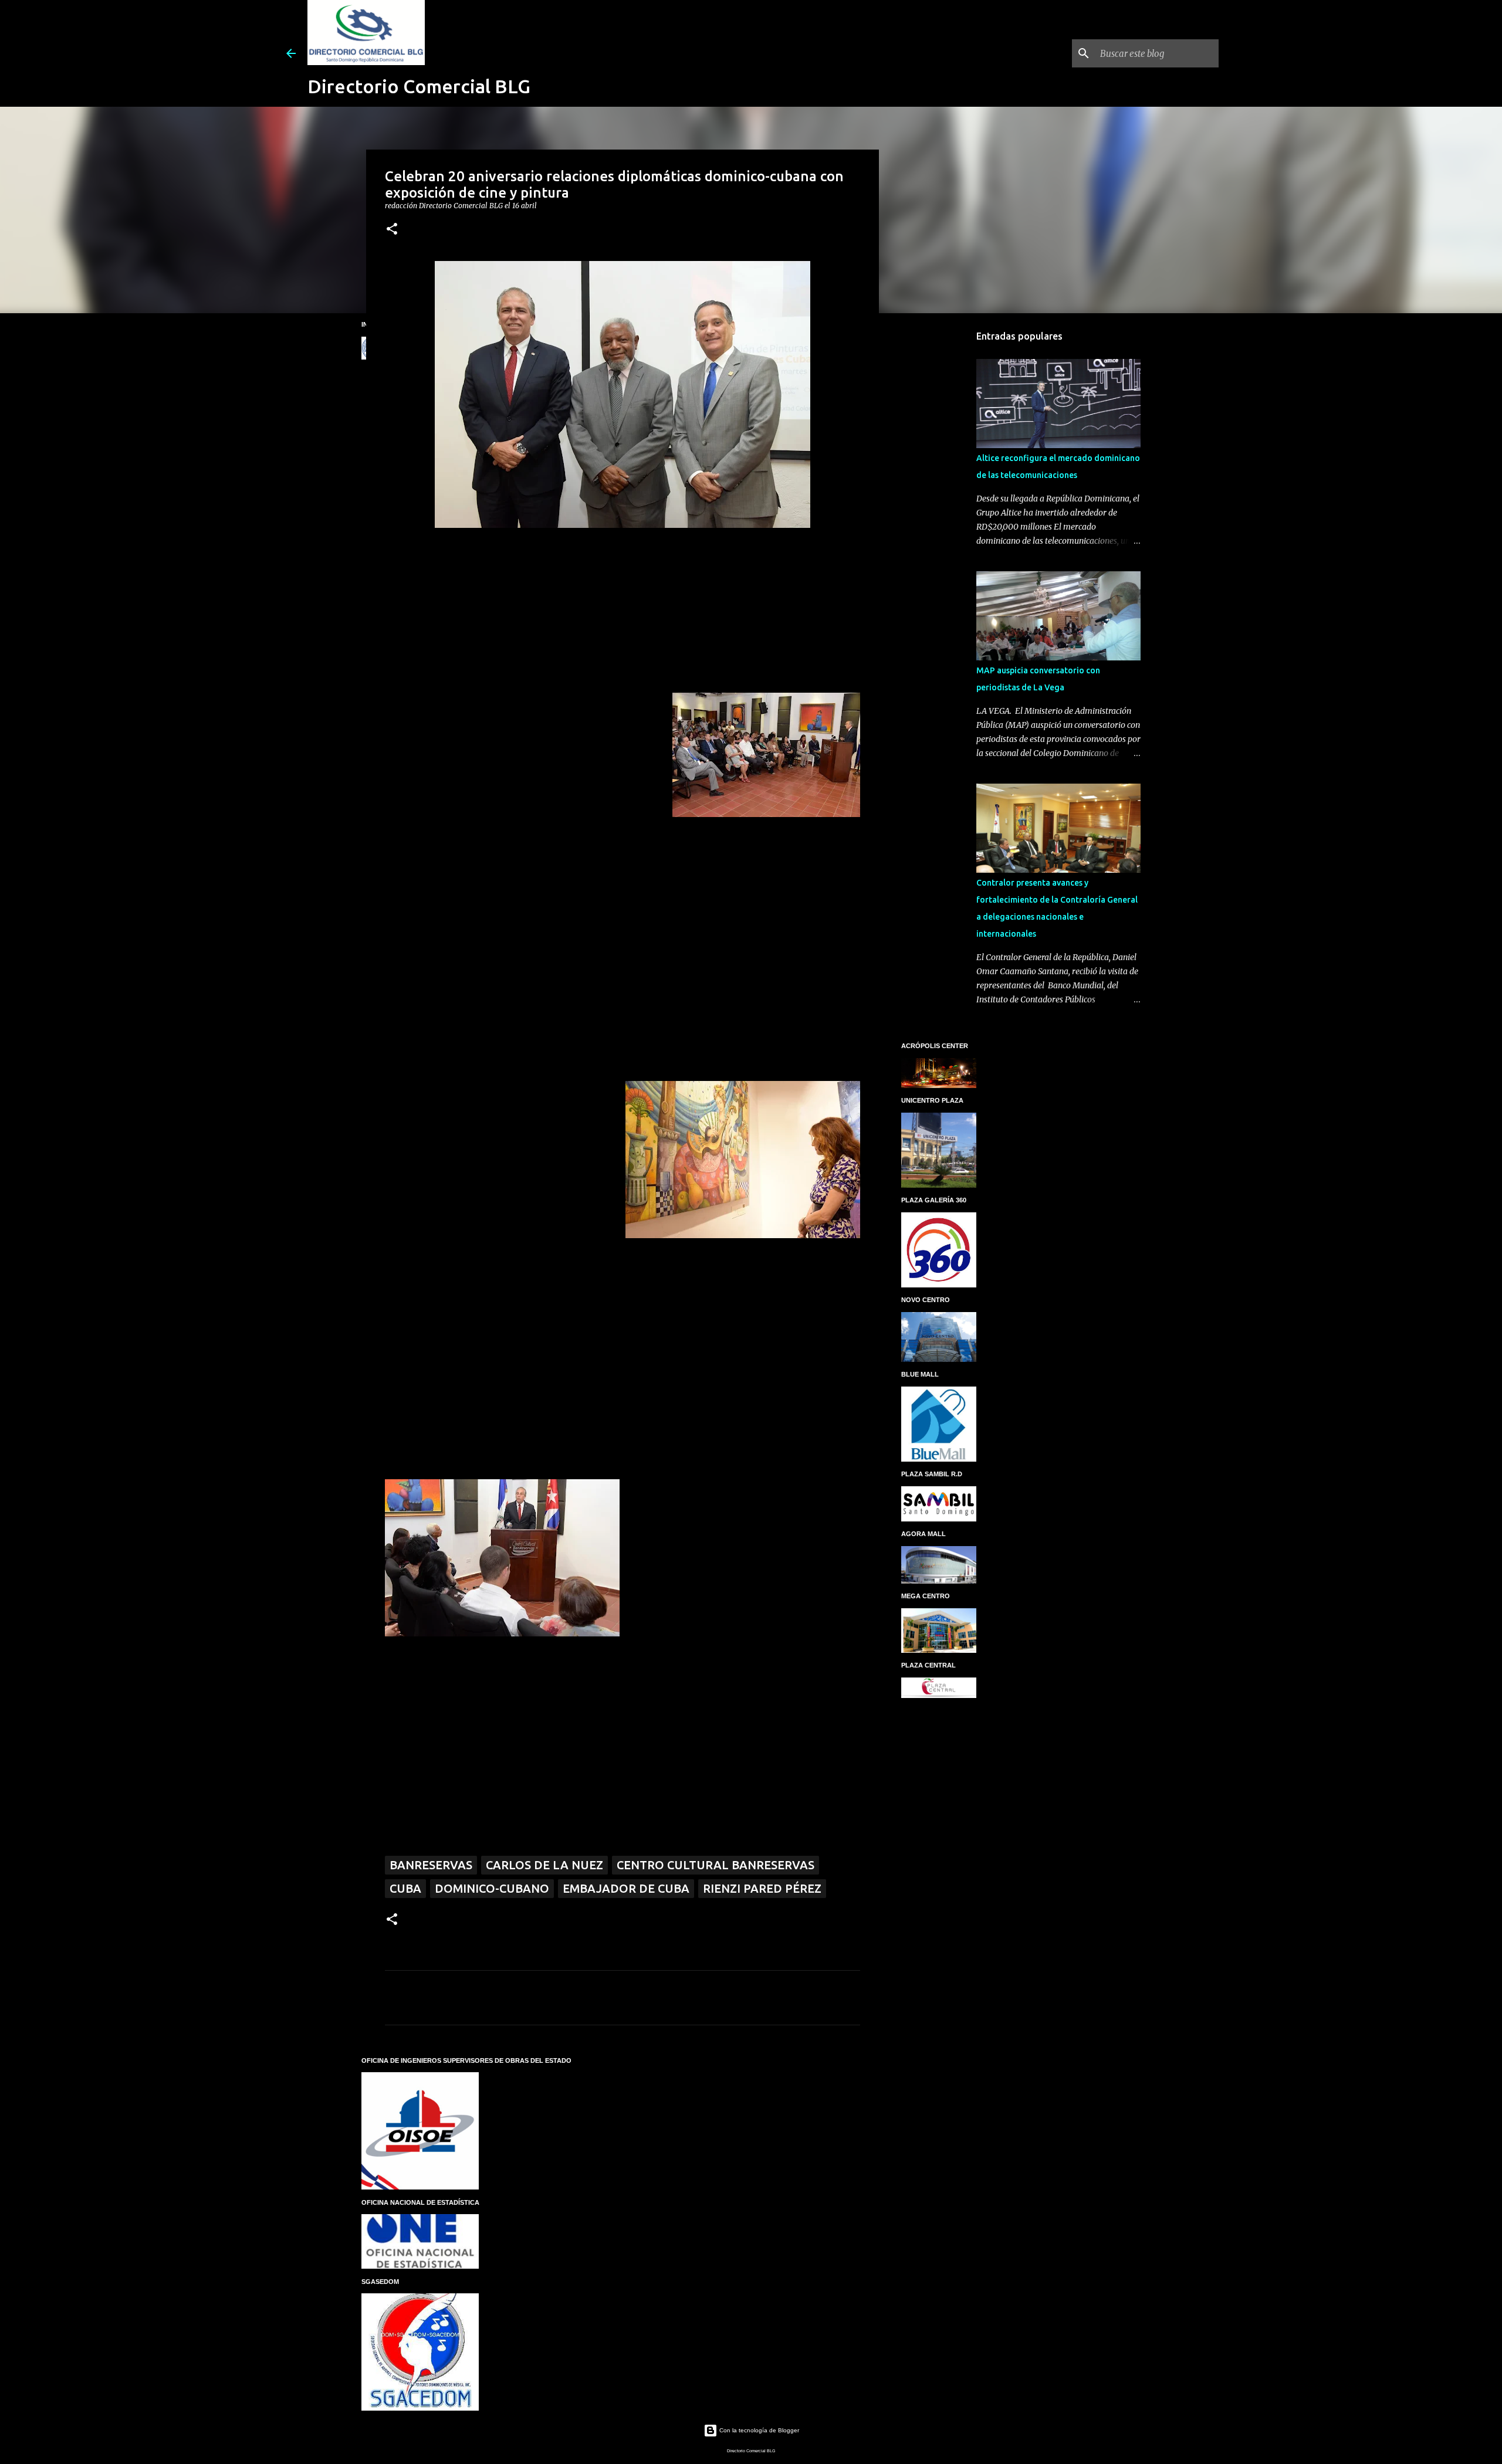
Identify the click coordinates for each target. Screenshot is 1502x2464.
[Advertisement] (939, 507)
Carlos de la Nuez (544, 1865)
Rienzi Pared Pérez (762, 1888)
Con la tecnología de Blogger (758, 2430)
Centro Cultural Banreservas (716, 1865)
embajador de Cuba (626, 1888)
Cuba (405, 1888)
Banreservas (431, 1865)
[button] (392, 230)
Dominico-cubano (492, 1888)
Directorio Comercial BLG (419, 86)
